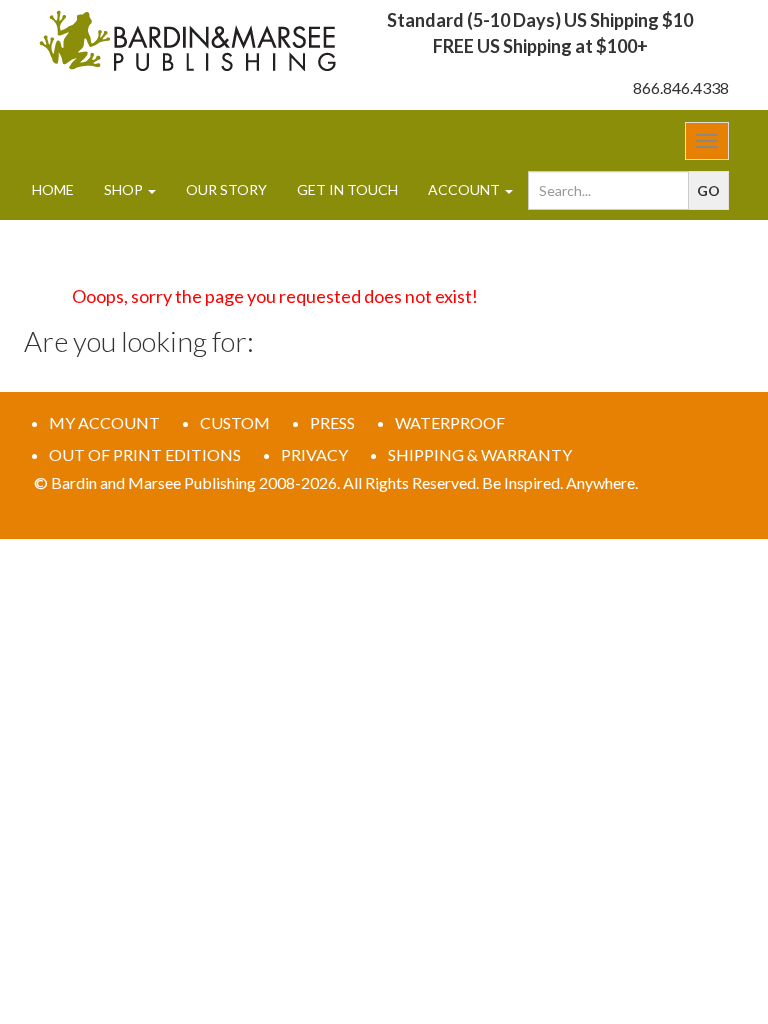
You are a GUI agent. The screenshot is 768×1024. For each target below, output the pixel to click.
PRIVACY (314, 454)
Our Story (226, 189)
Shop (125, 189)
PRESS (332, 422)
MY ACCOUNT (104, 422)
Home (53, 189)
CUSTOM (235, 422)
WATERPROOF (450, 422)
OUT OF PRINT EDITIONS (145, 454)
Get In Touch (347, 189)
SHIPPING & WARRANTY (480, 454)
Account (465, 189)
